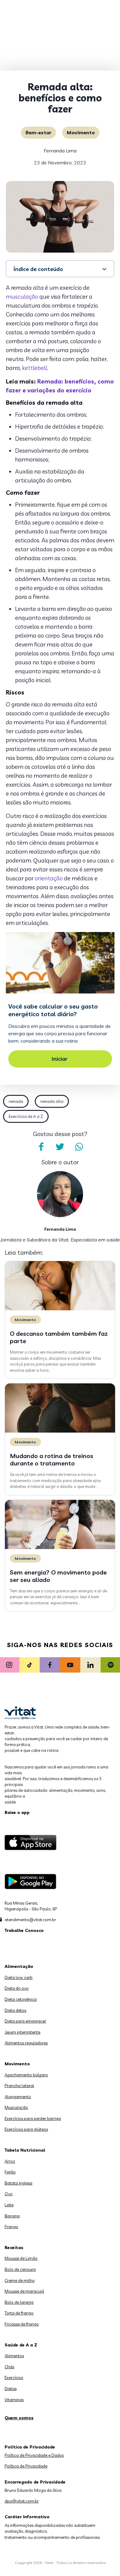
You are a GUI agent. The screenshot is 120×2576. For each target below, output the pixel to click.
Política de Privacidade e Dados (34, 2455)
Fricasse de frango (22, 2324)
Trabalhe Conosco (24, 1930)
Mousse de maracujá (24, 2291)
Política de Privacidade (26, 2466)
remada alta (52, 1101)
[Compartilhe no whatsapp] (79, 1147)
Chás (9, 2367)
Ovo (9, 2194)
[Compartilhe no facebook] (41, 1147)
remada (16, 1101)
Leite (9, 2205)
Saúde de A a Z (21, 2345)
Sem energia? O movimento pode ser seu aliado (58, 1576)
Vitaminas (14, 2400)
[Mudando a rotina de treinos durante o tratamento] (60, 1431)
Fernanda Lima (60, 151)
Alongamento (18, 2097)
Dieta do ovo (17, 1988)
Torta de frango (19, 2313)
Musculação (16, 2107)
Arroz (10, 2161)
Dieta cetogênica (21, 1999)
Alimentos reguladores (26, 2043)
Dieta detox (16, 2010)
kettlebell (35, 368)
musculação (22, 297)
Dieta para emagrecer (25, 2021)
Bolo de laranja (19, 2302)
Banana (12, 2216)
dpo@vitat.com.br (22, 2501)
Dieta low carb (19, 1977)
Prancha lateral (19, 2086)
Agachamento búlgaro (26, 2075)
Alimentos (14, 2356)
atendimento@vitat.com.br (30, 1920)
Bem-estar (38, 132)
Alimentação (19, 1966)
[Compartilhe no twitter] (60, 1147)
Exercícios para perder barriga (33, 2118)
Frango (11, 2227)
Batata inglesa (18, 2183)
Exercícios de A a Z (26, 1116)
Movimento (81, 132)
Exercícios (14, 2377)
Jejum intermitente (22, 2032)
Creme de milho (20, 2280)
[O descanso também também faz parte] (60, 1309)
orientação (49, 878)
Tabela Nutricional (25, 2150)
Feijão (10, 2172)
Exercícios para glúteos (26, 2129)
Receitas (14, 2248)
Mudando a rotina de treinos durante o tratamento (52, 1459)
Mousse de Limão (21, 2258)
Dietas (11, 2389)
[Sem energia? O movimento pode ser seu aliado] (60, 1548)
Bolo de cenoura (20, 2269)
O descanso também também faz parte (59, 1337)
